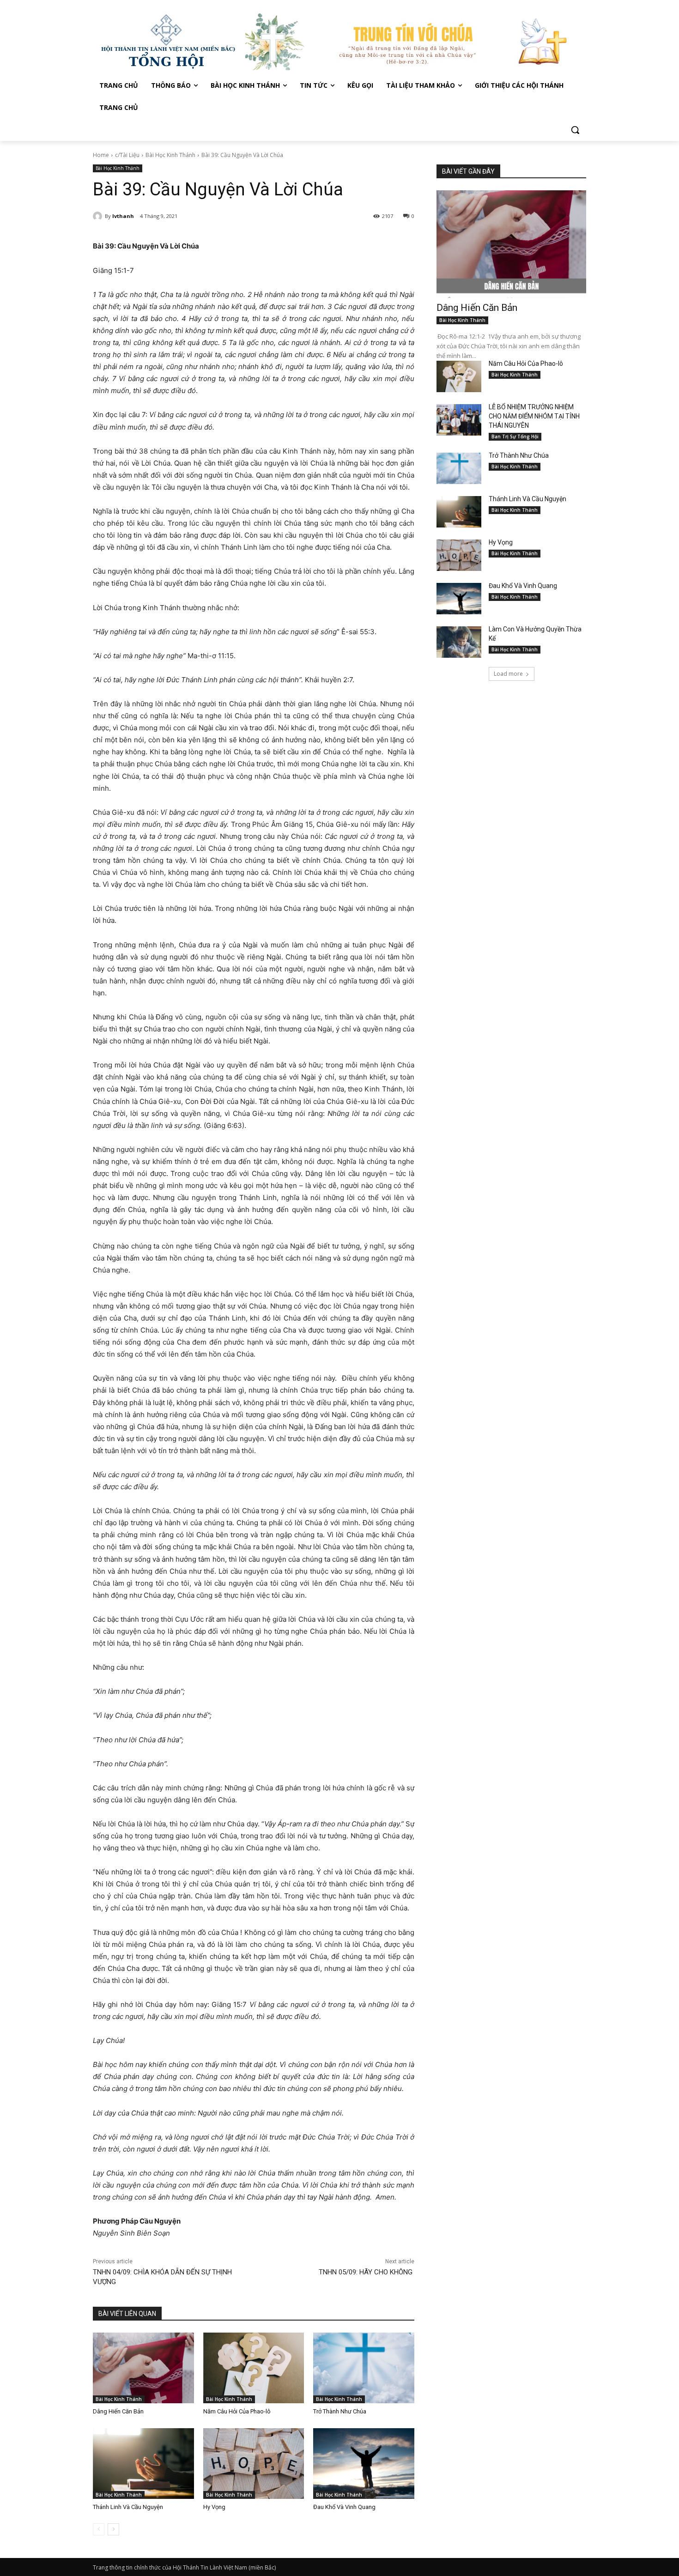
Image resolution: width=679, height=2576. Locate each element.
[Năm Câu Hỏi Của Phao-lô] (254, 2368)
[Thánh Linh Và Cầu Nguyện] (143, 2464)
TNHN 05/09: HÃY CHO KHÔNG (367, 2272)
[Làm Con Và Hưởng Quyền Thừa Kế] (459, 642)
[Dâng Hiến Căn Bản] (143, 2368)
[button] (575, 130)
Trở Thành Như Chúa (340, 2411)
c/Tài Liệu (127, 155)
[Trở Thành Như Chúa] (364, 2368)
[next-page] (113, 2529)
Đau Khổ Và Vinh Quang (345, 2507)
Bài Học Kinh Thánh (170, 155)
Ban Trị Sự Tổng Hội (515, 436)
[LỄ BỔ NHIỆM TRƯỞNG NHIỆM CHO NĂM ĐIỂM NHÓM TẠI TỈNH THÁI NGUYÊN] (459, 420)
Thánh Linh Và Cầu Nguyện (128, 2507)
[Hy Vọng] (254, 2464)
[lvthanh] (99, 216)
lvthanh (123, 216)
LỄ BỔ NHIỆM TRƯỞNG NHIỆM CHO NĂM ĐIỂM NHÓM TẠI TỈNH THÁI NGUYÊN (534, 416)
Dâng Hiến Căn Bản (118, 2411)
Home (101, 155)
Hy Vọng (215, 2507)
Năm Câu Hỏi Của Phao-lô (237, 2411)
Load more (508, 674)
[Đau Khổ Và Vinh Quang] (364, 2464)
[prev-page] (99, 2529)
